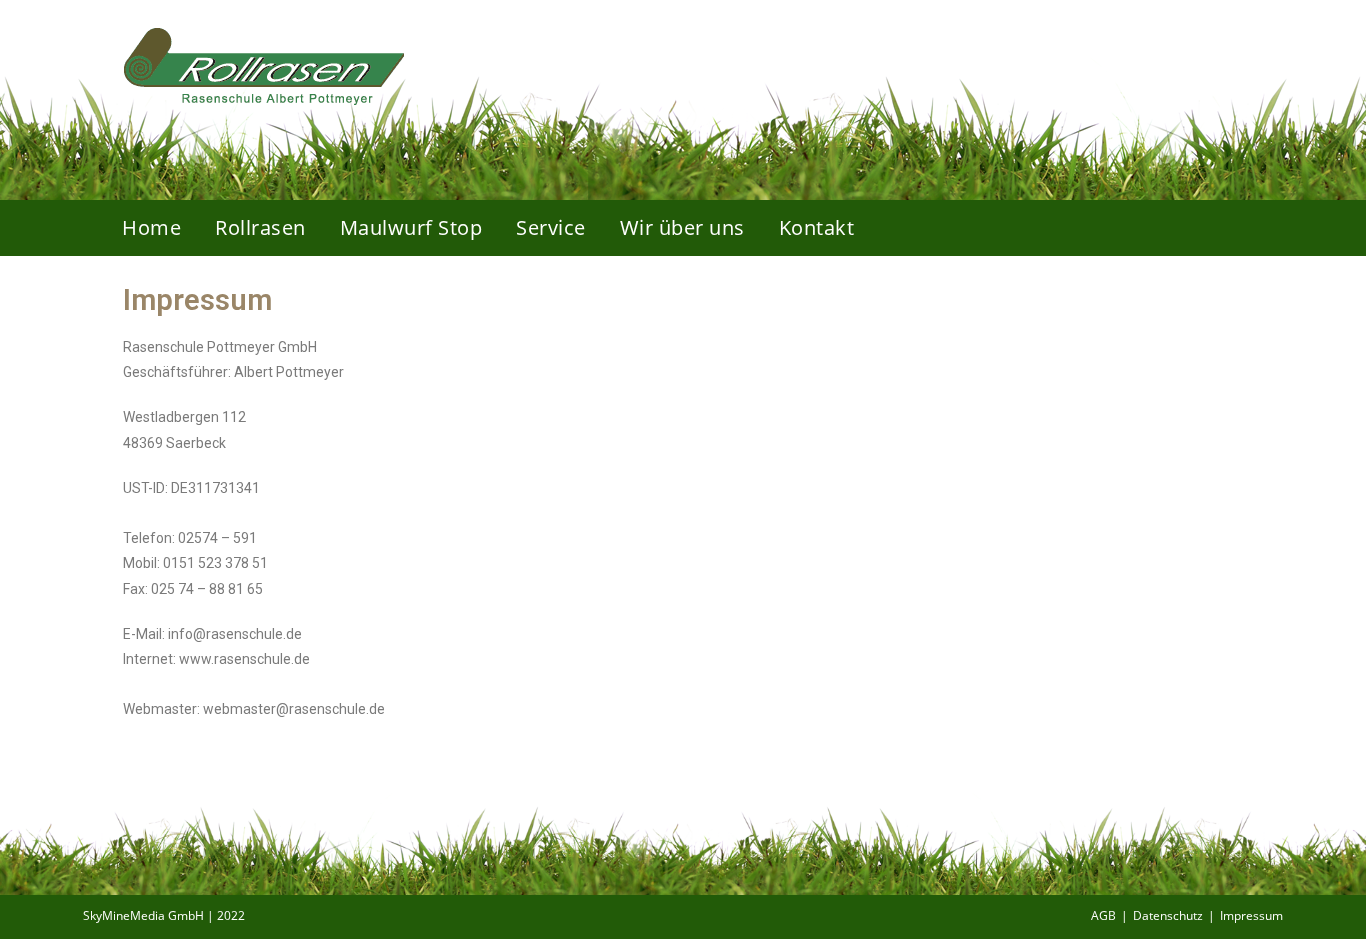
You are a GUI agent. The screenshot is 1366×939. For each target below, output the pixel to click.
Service (551, 227)
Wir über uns (682, 227)
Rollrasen (260, 227)
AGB (1103, 915)
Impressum (1251, 915)
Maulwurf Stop (411, 227)
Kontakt (817, 227)
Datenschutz (1168, 915)
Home (151, 227)
